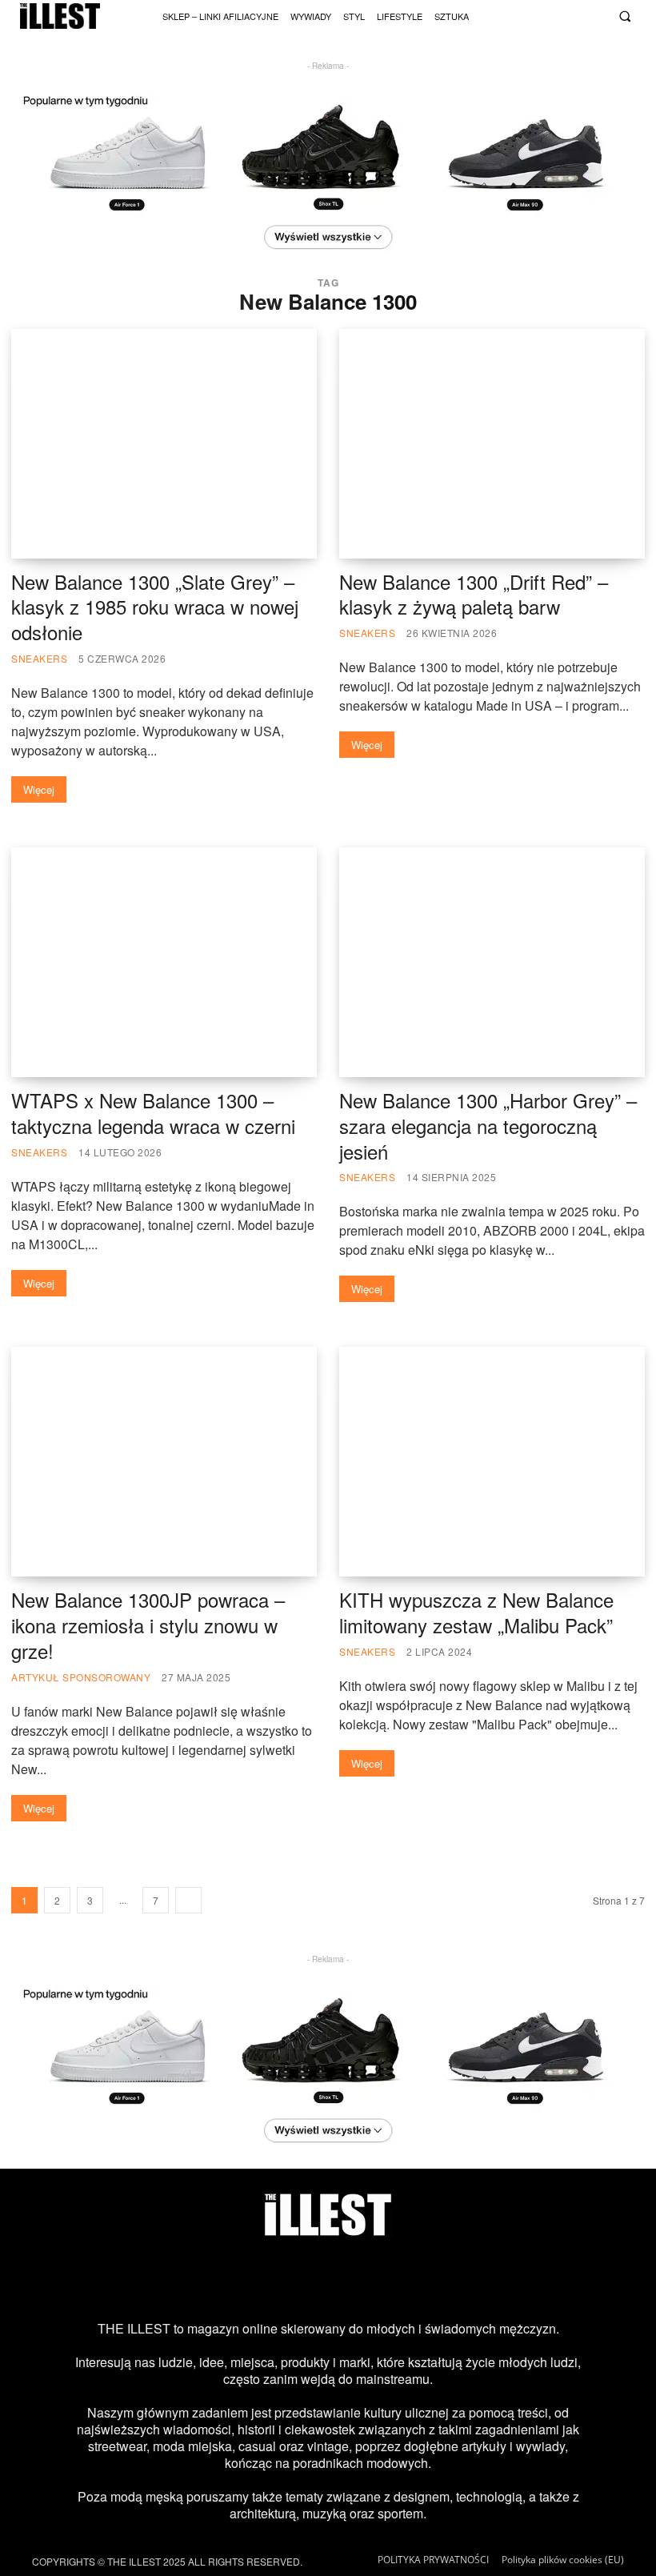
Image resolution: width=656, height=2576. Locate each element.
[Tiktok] (535, 15)
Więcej (39, 789)
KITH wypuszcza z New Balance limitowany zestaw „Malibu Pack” (476, 1612)
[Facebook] (596, 15)
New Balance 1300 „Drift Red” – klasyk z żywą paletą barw (474, 594)
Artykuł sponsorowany (81, 1677)
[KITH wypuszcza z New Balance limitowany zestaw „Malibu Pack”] (492, 1462)
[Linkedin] (457, 2278)
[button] (624, 16)
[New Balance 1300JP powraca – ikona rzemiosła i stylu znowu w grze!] (164, 1462)
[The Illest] (60, 16)
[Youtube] (556, 15)
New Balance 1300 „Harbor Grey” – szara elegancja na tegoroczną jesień (488, 1126)
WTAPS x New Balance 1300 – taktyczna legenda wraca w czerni (153, 1113)
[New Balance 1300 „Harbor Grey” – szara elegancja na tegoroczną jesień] (492, 962)
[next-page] (188, 1900)
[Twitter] (576, 15)
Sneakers (39, 658)
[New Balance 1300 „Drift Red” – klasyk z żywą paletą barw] (492, 444)
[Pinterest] (354, 2278)
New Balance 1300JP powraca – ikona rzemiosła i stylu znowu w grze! (148, 1625)
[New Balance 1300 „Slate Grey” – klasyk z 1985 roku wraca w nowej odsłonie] (164, 444)
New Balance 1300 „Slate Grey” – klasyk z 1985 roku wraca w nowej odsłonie (155, 607)
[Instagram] (514, 15)
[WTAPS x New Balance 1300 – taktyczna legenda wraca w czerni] (164, 962)
